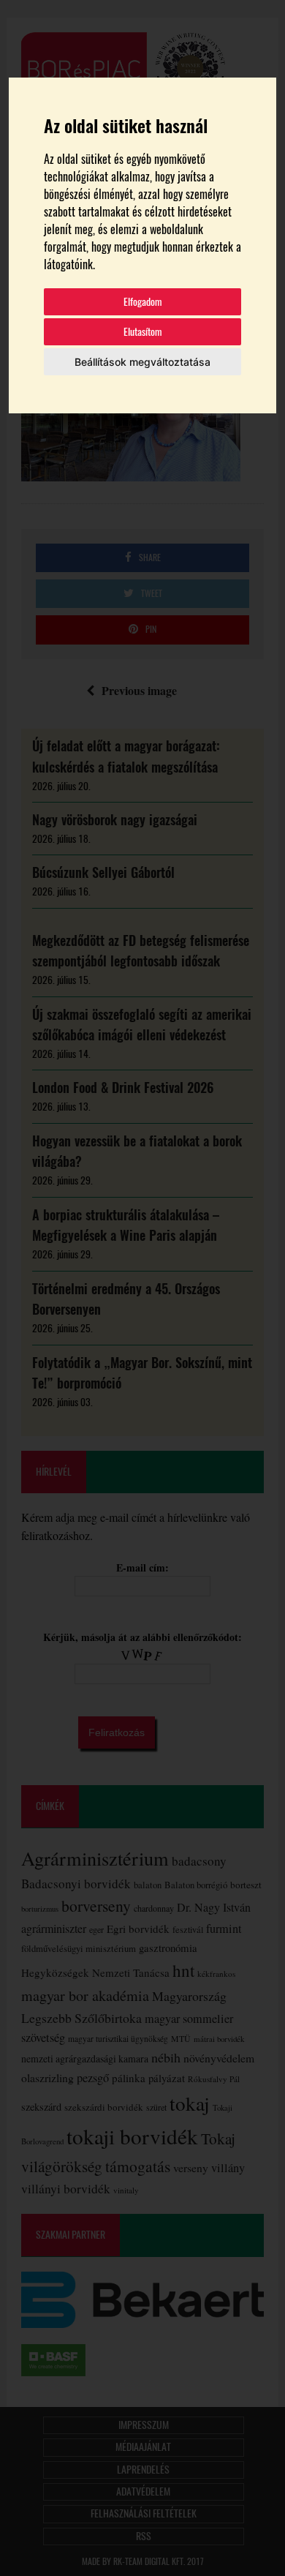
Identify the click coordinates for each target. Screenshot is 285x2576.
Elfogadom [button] (143, 302)
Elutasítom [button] (143, 332)
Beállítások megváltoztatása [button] (142, 362)
